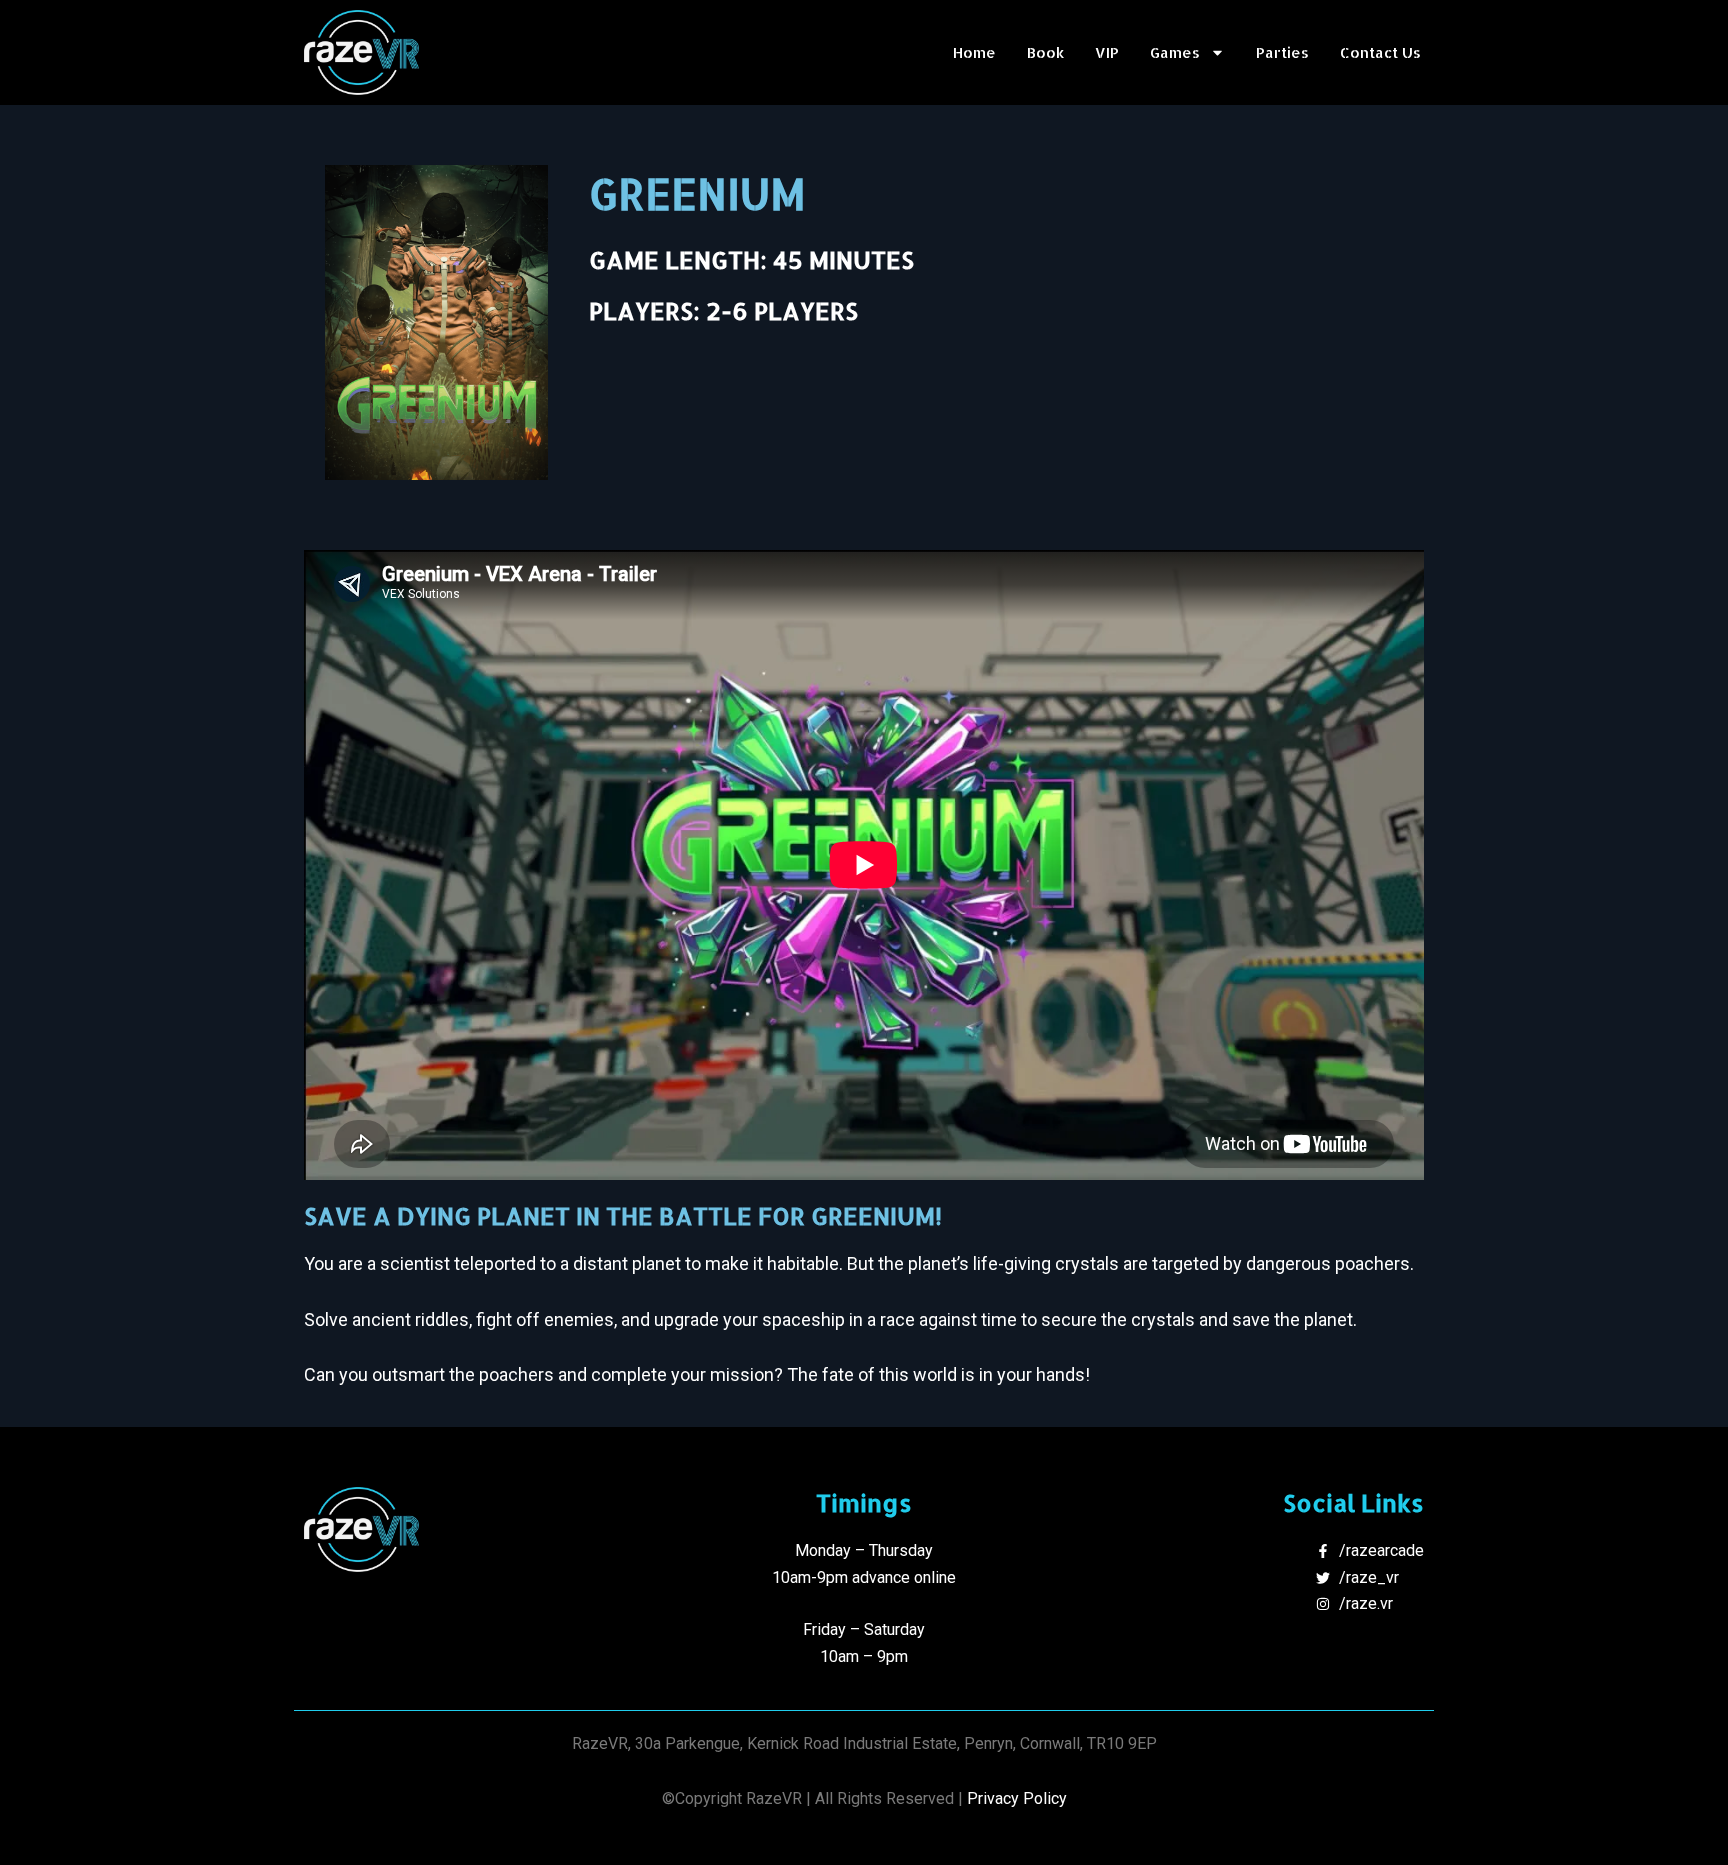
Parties (1282, 52)
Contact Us (1380, 52)
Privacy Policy (1017, 1798)
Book (1045, 52)
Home (974, 52)
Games (1175, 52)
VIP (1107, 52)
